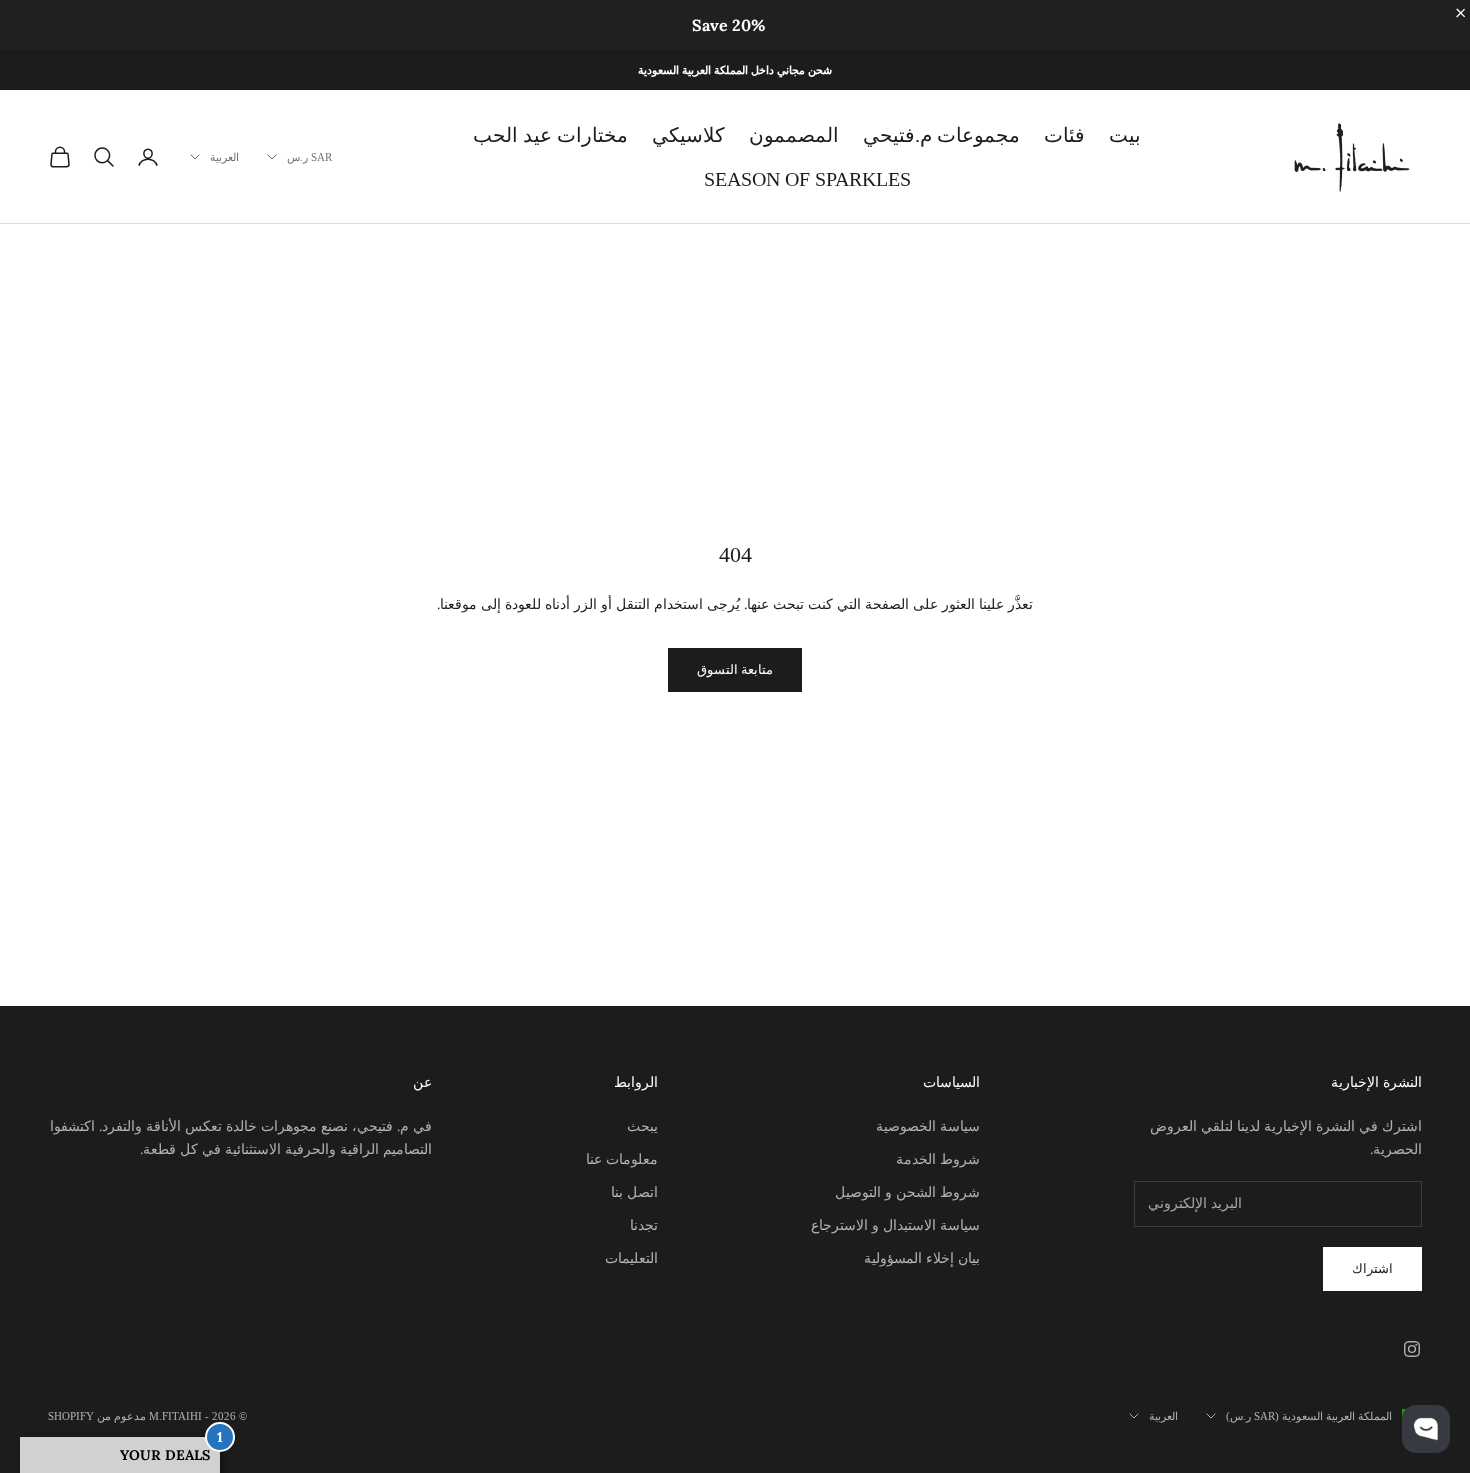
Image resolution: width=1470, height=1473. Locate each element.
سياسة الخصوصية (928, 1126)
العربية (224, 157)
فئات (1064, 135)
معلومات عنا (622, 1159)
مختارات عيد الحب (550, 135)
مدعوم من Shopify (97, 1416)
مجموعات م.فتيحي (941, 135)
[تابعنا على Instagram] (1412, 1349)
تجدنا (644, 1225)
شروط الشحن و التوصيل (907, 1192)
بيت (1125, 135)
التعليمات (631, 1258)
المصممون (794, 135)
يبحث (642, 1126)
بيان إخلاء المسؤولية (922, 1258)
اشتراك (1372, 1268)
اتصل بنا (634, 1192)
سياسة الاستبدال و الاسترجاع (895, 1225)
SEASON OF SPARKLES (807, 179)
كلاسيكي (688, 135)
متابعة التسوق (735, 669)
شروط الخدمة (938, 1159)
